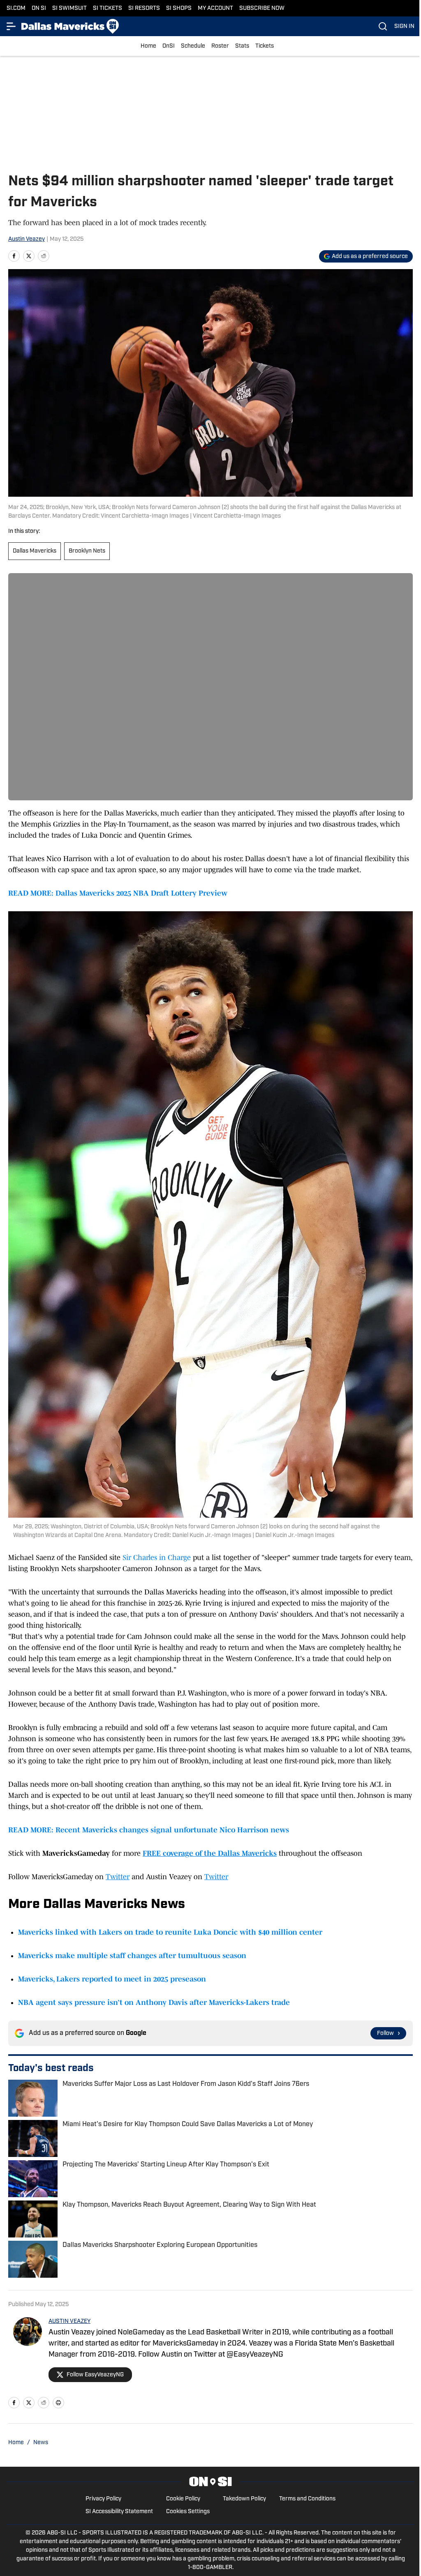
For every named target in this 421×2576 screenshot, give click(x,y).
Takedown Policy (244, 2499)
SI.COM (16, 8)
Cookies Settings (188, 2512)
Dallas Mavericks (35, 551)
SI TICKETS (108, 8)
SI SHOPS (179, 8)
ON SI (39, 8)
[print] (58, 2403)
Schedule (193, 46)
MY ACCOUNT (215, 8)
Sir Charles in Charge (157, 1558)
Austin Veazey (27, 239)
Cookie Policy (183, 2499)
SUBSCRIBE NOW (262, 8)
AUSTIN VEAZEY (69, 2321)
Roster (220, 46)
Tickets (265, 46)
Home (148, 46)
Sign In (404, 26)
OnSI (169, 46)
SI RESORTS (144, 8)
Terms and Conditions (307, 2499)
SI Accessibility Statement (119, 2512)
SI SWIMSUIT (69, 8)
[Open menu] (12, 26)
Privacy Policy (103, 2499)
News (41, 2443)
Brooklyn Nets (87, 551)
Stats (242, 46)
